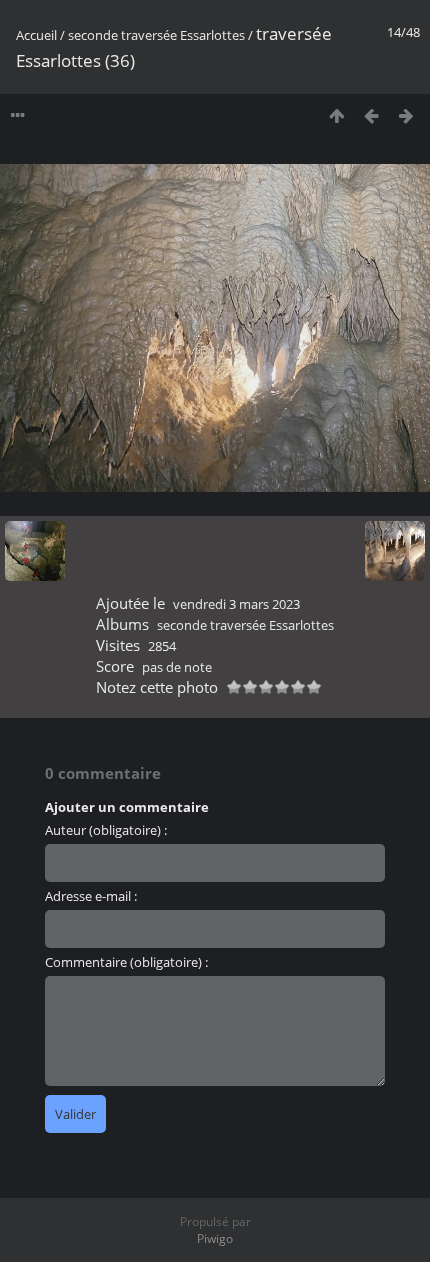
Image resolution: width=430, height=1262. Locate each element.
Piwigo (215, 1238)
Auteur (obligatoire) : (106, 830)
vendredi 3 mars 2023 (236, 604)
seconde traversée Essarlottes (156, 35)
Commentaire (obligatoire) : (126, 962)
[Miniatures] (336, 115)
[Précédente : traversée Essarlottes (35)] (371, 115)
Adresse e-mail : (91, 896)
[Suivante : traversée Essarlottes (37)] (406, 115)
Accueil (36, 35)
